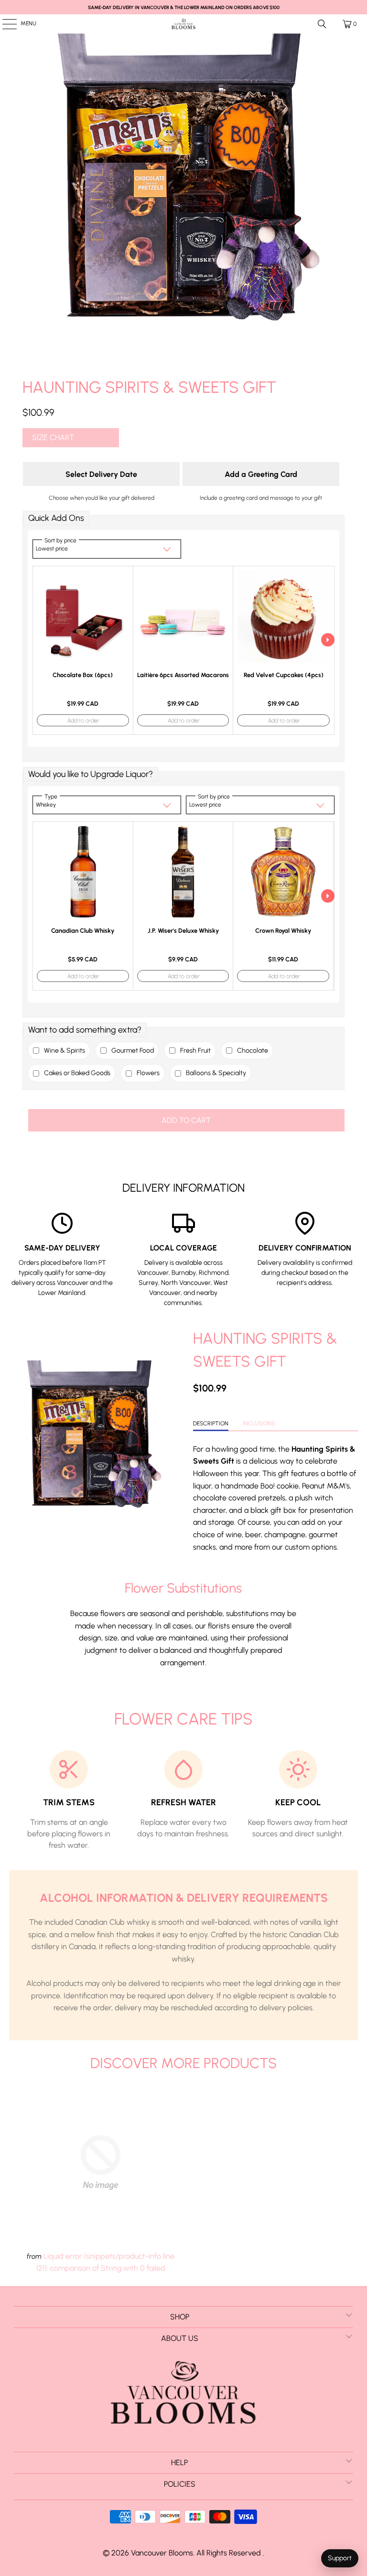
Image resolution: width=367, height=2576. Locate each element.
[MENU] (5, 24)
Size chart (53, 437)
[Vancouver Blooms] (183, 24)
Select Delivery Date (101, 474)
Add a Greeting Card (261, 474)
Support (340, 2558)
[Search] (322, 24)
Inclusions (259, 1423)
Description (211, 1423)
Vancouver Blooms (162, 2553)
